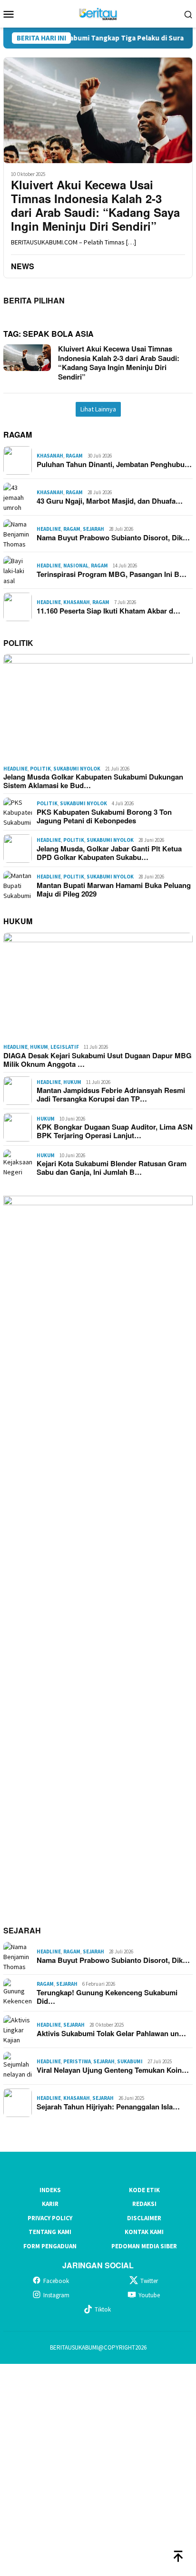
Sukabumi (130, 2061)
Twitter (149, 2281)
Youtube (149, 2295)
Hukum (39, 1047)
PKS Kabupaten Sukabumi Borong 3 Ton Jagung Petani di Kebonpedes (104, 816)
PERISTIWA (77, 2061)
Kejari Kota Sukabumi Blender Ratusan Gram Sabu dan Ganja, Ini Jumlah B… (112, 1168)
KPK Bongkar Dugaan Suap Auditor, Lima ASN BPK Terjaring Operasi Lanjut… (115, 1131)
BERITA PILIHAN (34, 300)
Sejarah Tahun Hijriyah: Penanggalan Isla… (108, 2107)
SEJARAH (22, 1930)
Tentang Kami (50, 2232)
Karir (50, 2204)
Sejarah (93, 529)
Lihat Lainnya (98, 409)
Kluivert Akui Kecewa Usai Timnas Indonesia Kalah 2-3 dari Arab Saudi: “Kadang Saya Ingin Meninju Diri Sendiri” (95, 205)
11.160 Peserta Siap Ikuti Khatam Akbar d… (108, 611)
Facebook (56, 2281)
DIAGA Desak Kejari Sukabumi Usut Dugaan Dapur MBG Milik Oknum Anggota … (98, 1060)
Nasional (76, 566)
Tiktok (103, 2309)
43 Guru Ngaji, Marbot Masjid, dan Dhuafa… (110, 501)
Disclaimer (144, 2218)
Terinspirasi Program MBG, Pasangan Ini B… (112, 574)
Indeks (50, 2190)
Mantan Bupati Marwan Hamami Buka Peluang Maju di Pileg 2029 (114, 889)
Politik (40, 769)
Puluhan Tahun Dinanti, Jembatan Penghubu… (114, 464)
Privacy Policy (50, 2218)
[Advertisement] (98, 2469)
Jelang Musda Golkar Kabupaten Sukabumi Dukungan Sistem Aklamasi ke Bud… (93, 781)
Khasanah (50, 456)
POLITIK (18, 643)
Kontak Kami (144, 2232)
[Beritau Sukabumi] (98, 13)
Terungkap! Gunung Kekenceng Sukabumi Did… (107, 1997)
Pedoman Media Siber (144, 2246)
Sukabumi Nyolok (77, 769)
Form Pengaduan (50, 2246)
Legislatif (65, 1047)
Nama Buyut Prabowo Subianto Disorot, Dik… (113, 537)
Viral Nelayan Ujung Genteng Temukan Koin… (113, 2070)
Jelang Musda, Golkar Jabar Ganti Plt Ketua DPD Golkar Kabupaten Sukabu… (109, 853)
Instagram (56, 2295)
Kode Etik (144, 2190)
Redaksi (144, 2204)
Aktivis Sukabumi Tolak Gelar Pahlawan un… (111, 2033)
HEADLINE (49, 529)
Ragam (74, 456)
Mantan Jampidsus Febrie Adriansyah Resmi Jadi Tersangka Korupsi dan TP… (111, 1094)
